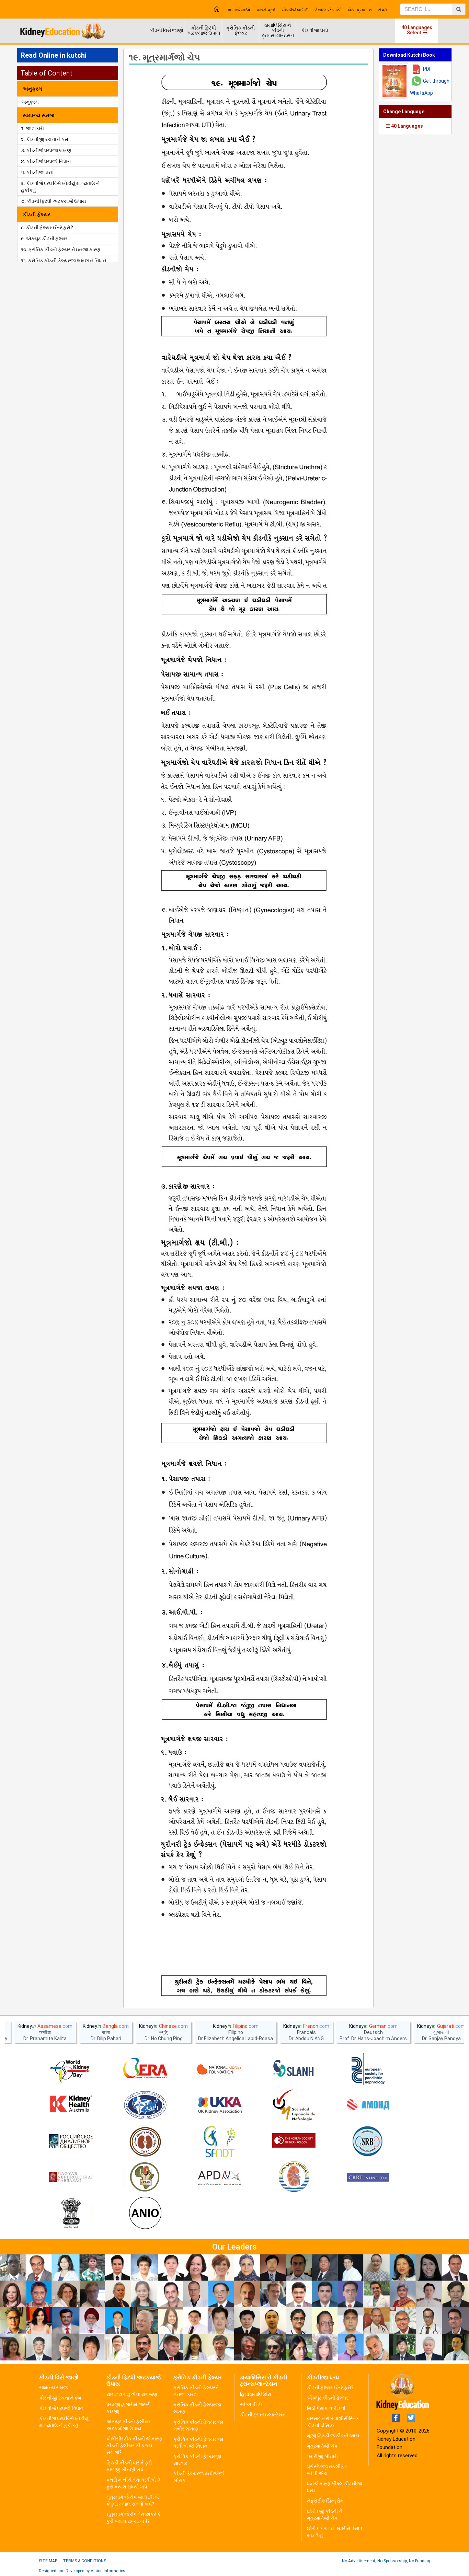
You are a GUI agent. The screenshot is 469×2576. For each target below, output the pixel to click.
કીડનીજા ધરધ (315, 30)
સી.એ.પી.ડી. (251, 2404)
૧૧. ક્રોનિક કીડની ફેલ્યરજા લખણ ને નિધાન (64, 261)
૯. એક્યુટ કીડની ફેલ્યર (44, 239)
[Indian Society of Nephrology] (145, 2141)
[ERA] (145, 2069)
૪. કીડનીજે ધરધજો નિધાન (46, 161)
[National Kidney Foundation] (219, 2069)
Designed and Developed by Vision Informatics (82, 2571)
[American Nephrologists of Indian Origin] (145, 2214)
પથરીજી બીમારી (322, 2456)
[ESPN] (368, 2069)
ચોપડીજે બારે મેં (294, 10)
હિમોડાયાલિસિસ (256, 2394)
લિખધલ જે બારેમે (328, 10)
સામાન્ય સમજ (53, 2388)
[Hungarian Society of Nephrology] (71, 2178)
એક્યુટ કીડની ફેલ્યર (328, 2398)
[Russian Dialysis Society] (71, 2141)
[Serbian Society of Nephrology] (368, 2141)
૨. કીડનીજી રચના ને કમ (45, 139)
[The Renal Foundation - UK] (219, 2105)
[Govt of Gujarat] (71, 2214)
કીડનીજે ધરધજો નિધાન (61, 2408)
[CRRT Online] (368, 2178)
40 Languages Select (417, 30)
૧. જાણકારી (32, 128)
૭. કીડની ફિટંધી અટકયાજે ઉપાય (53, 201)
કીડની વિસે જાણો (167, 30)
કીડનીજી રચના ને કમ (60, 2398)
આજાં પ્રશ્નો (266, 10)
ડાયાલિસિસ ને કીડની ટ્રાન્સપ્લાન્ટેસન (278, 30)
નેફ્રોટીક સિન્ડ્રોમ (325, 2501)
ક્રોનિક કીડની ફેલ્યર (241, 30)
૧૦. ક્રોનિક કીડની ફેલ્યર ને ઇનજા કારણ (61, 250)
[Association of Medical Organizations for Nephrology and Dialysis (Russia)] (368, 2105)
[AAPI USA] (145, 2105)
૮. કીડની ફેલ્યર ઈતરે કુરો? (47, 228)
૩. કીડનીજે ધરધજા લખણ (46, 150)
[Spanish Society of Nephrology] (294, 2105)
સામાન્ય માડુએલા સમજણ (132, 2394)
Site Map (48, 2561)
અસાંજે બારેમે (238, 10)
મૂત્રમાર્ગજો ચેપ (322, 2446)
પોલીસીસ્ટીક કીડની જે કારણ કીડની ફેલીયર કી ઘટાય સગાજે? (134, 2446)
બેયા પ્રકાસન (360, 10)
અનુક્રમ (30, 102)
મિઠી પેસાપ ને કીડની (326, 2408)
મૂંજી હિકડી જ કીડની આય (333, 2436)
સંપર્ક (382, 10)
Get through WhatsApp (430, 87)
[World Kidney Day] (71, 2069)
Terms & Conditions (84, 2561)
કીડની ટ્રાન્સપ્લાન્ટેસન (263, 2415)
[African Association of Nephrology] (145, 2178)
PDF (427, 69)
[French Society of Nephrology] (219, 2141)
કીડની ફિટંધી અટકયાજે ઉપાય (203, 30)
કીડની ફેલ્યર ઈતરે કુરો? (330, 2388)
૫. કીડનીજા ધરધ (37, 172)
